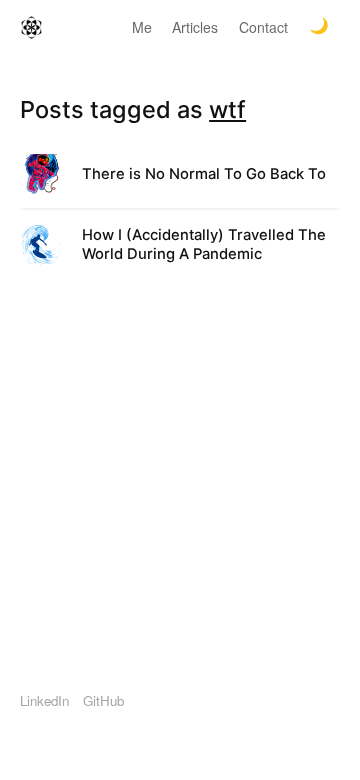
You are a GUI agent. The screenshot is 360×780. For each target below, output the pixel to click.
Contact (263, 27)
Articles (195, 27)
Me (142, 27)
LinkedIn (44, 700)
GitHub (103, 700)
